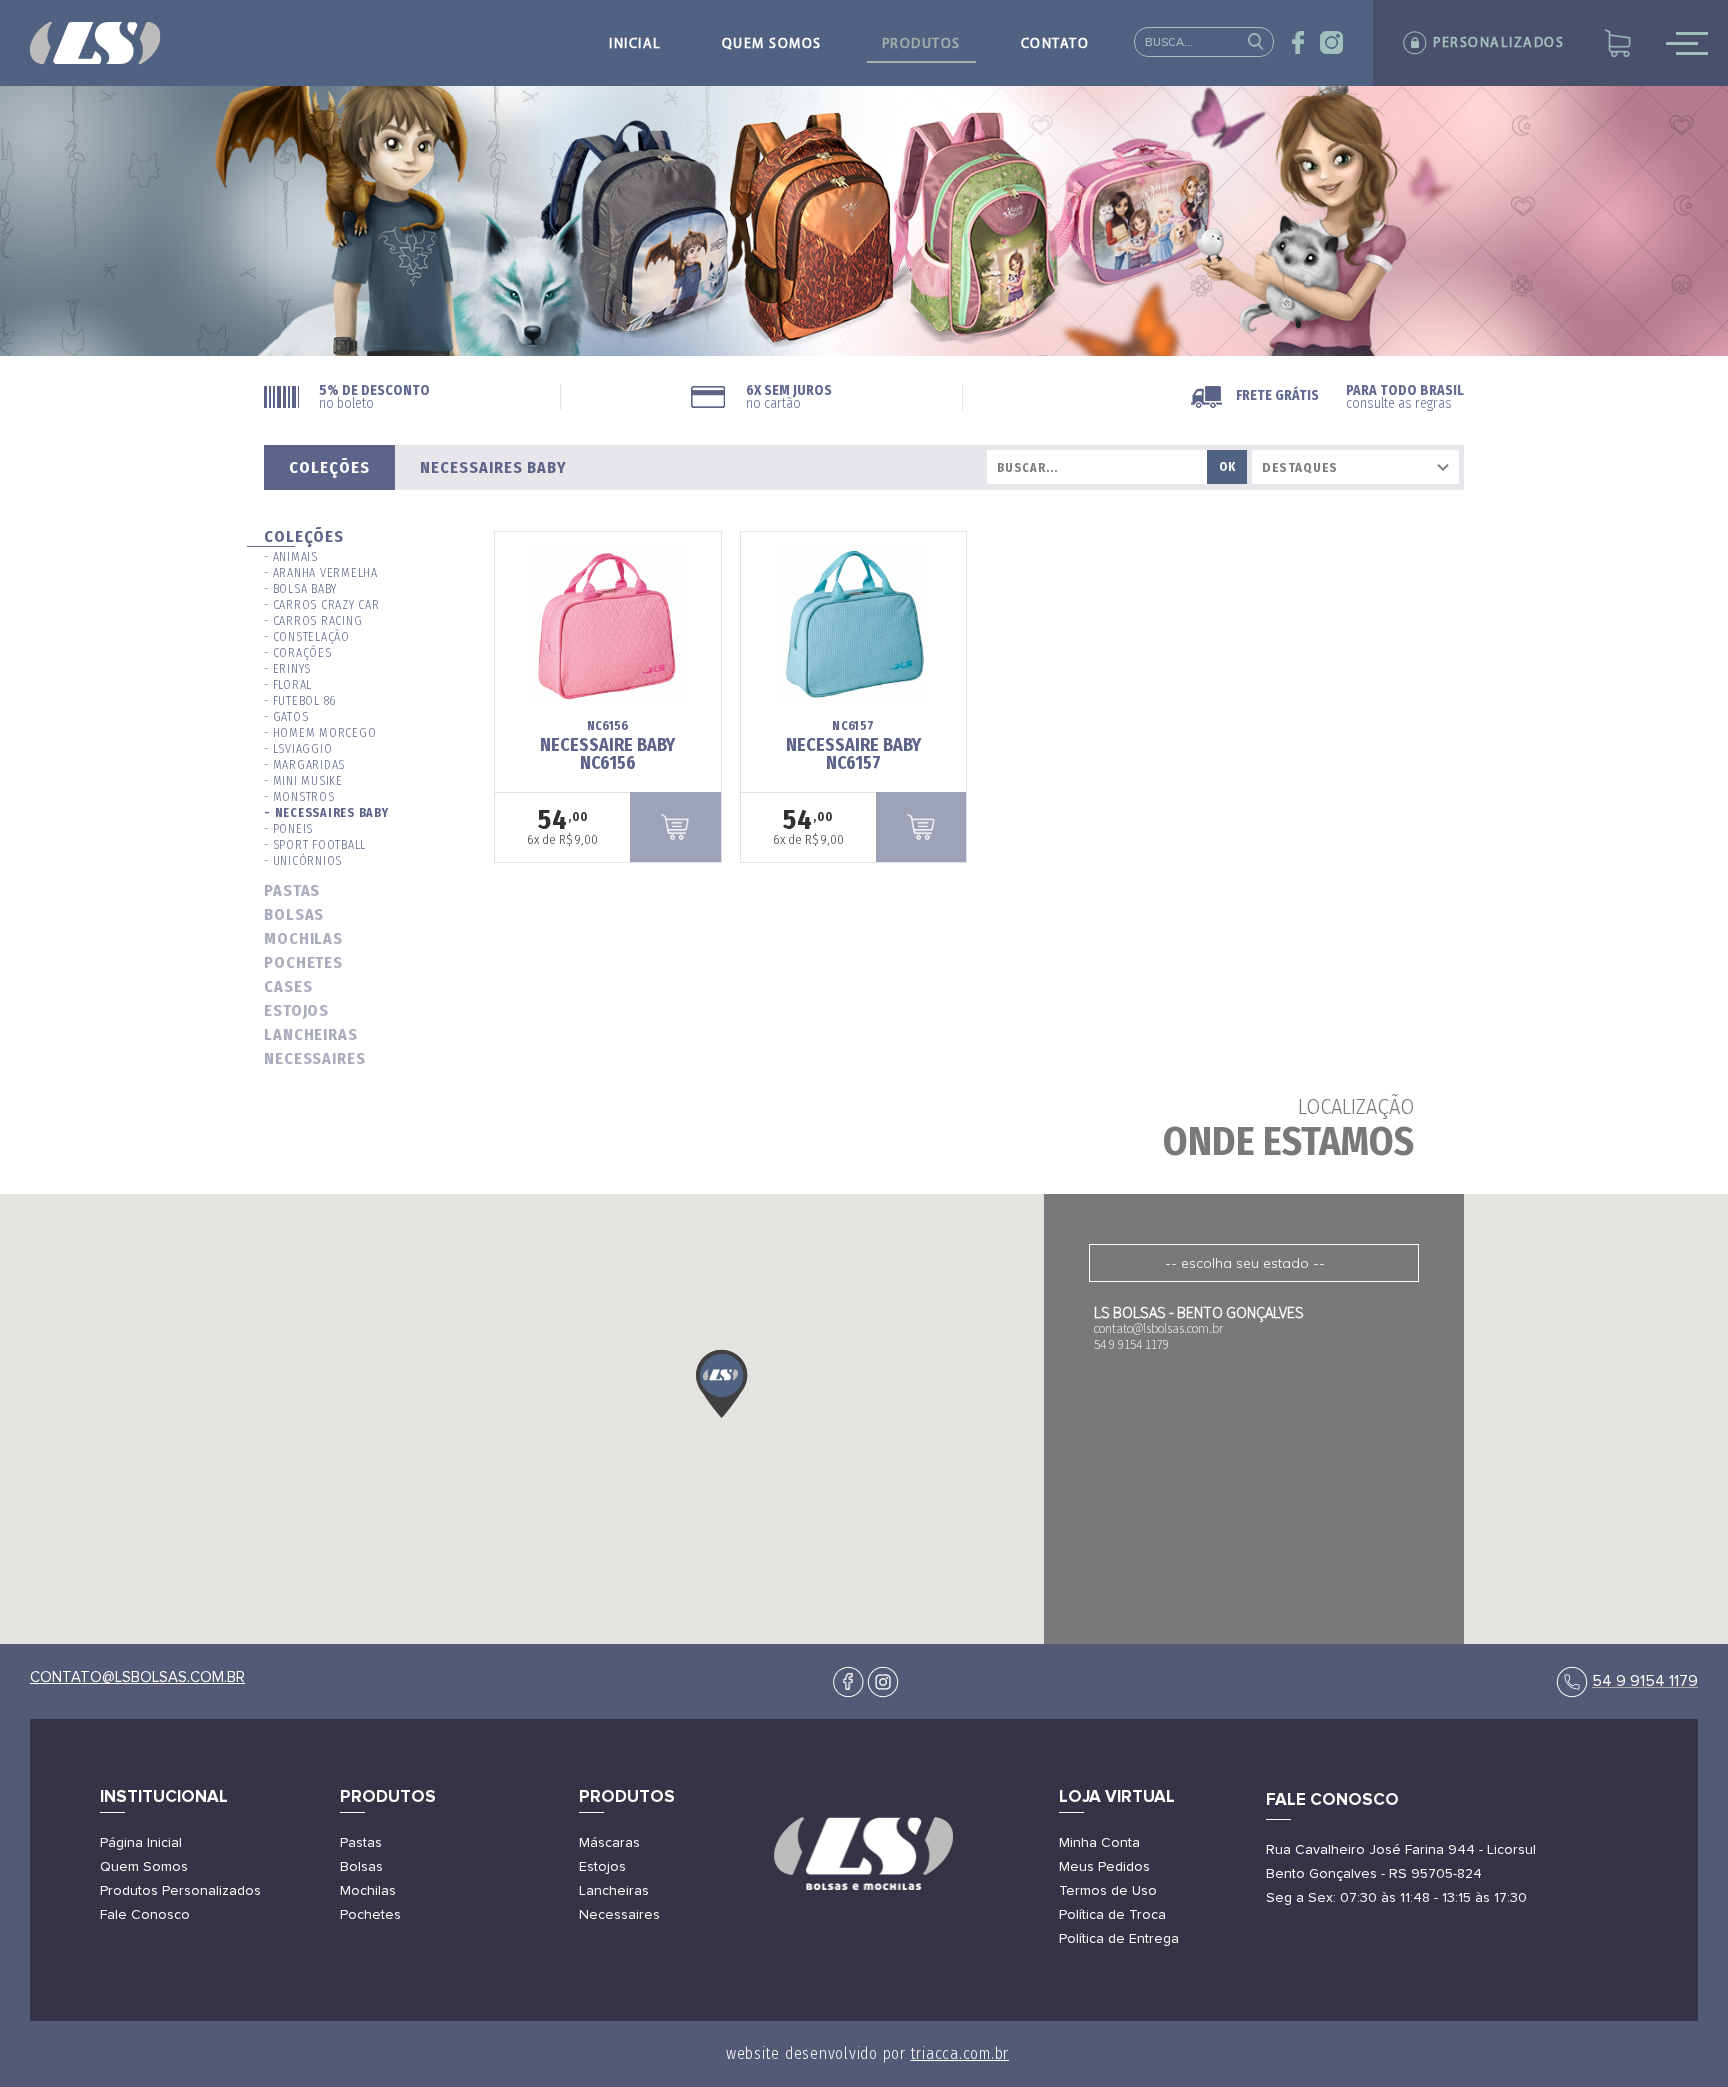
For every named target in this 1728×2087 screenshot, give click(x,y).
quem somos (772, 44)
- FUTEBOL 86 (300, 701)
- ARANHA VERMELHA (321, 573)
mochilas (303, 938)
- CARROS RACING (313, 621)
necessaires (315, 1058)
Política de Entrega (1119, 1939)
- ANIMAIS (291, 557)
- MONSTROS (299, 797)
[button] (722, 1384)
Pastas (361, 1843)
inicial (635, 44)
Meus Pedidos (1104, 1867)
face (1298, 42)
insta (1331, 42)
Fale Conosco (145, 1915)
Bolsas (361, 1867)
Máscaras (609, 1843)
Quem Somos (144, 1867)
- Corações (298, 653)
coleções (304, 536)
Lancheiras (614, 1891)
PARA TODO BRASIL (1405, 397)
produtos (921, 44)
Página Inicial (141, 1843)
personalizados (1498, 43)
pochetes (303, 962)
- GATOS (286, 717)
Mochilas (368, 1891)
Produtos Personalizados (180, 1891)
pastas (292, 890)
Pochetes (370, 1915)
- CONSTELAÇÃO (307, 637)
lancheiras (311, 1034)
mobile (1687, 43)
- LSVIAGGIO (298, 749)
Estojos (602, 1867)
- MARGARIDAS (304, 765)
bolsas (294, 914)
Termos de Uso (1108, 1891)
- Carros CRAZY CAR (322, 605)
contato (1055, 44)
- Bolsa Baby (300, 589)
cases (288, 986)
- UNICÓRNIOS (303, 861)
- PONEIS (288, 829)
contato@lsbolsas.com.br (137, 1677)
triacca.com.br (960, 2053)
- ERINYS (287, 669)
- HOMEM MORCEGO (320, 733)
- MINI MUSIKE (303, 781)
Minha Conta (1099, 1843)
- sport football (315, 845)
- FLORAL (288, 685)
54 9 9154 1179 (1645, 1681)
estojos (296, 1010)
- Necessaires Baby (326, 813)
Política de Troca (1112, 1915)
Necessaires (619, 1915)
